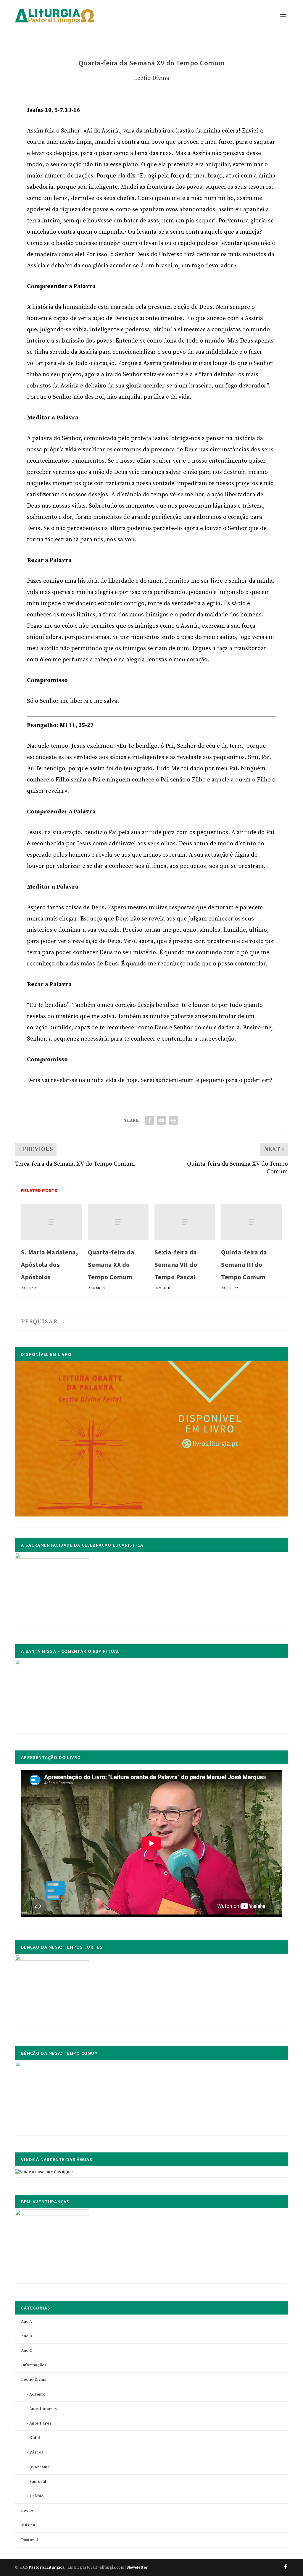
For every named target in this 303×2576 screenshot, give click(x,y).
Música (28, 2525)
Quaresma (40, 2467)
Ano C (26, 2351)
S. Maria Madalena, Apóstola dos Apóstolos (49, 1264)
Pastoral (29, 2540)
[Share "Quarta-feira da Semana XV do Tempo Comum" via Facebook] (150, 1120)
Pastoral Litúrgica (47, 2567)
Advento (37, 2394)
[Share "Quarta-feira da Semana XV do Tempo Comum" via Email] (162, 1120)
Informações (34, 2365)
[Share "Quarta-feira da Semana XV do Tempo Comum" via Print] (173, 1120)
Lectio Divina (151, 78)
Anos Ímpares (43, 2409)
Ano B (26, 2336)
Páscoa (36, 2452)
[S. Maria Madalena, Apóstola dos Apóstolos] (51, 1222)
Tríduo (36, 2496)
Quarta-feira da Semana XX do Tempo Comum (111, 1264)
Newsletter (138, 2567)
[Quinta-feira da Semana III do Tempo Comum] (251, 1222)
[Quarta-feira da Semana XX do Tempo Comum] (118, 1222)
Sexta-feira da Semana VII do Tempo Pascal (176, 1264)
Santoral (38, 2482)
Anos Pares (40, 2423)
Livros (27, 2511)
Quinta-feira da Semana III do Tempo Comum (244, 1264)
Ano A (26, 2322)
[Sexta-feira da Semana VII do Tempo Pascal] (185, 1222)
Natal (35, 2438)
